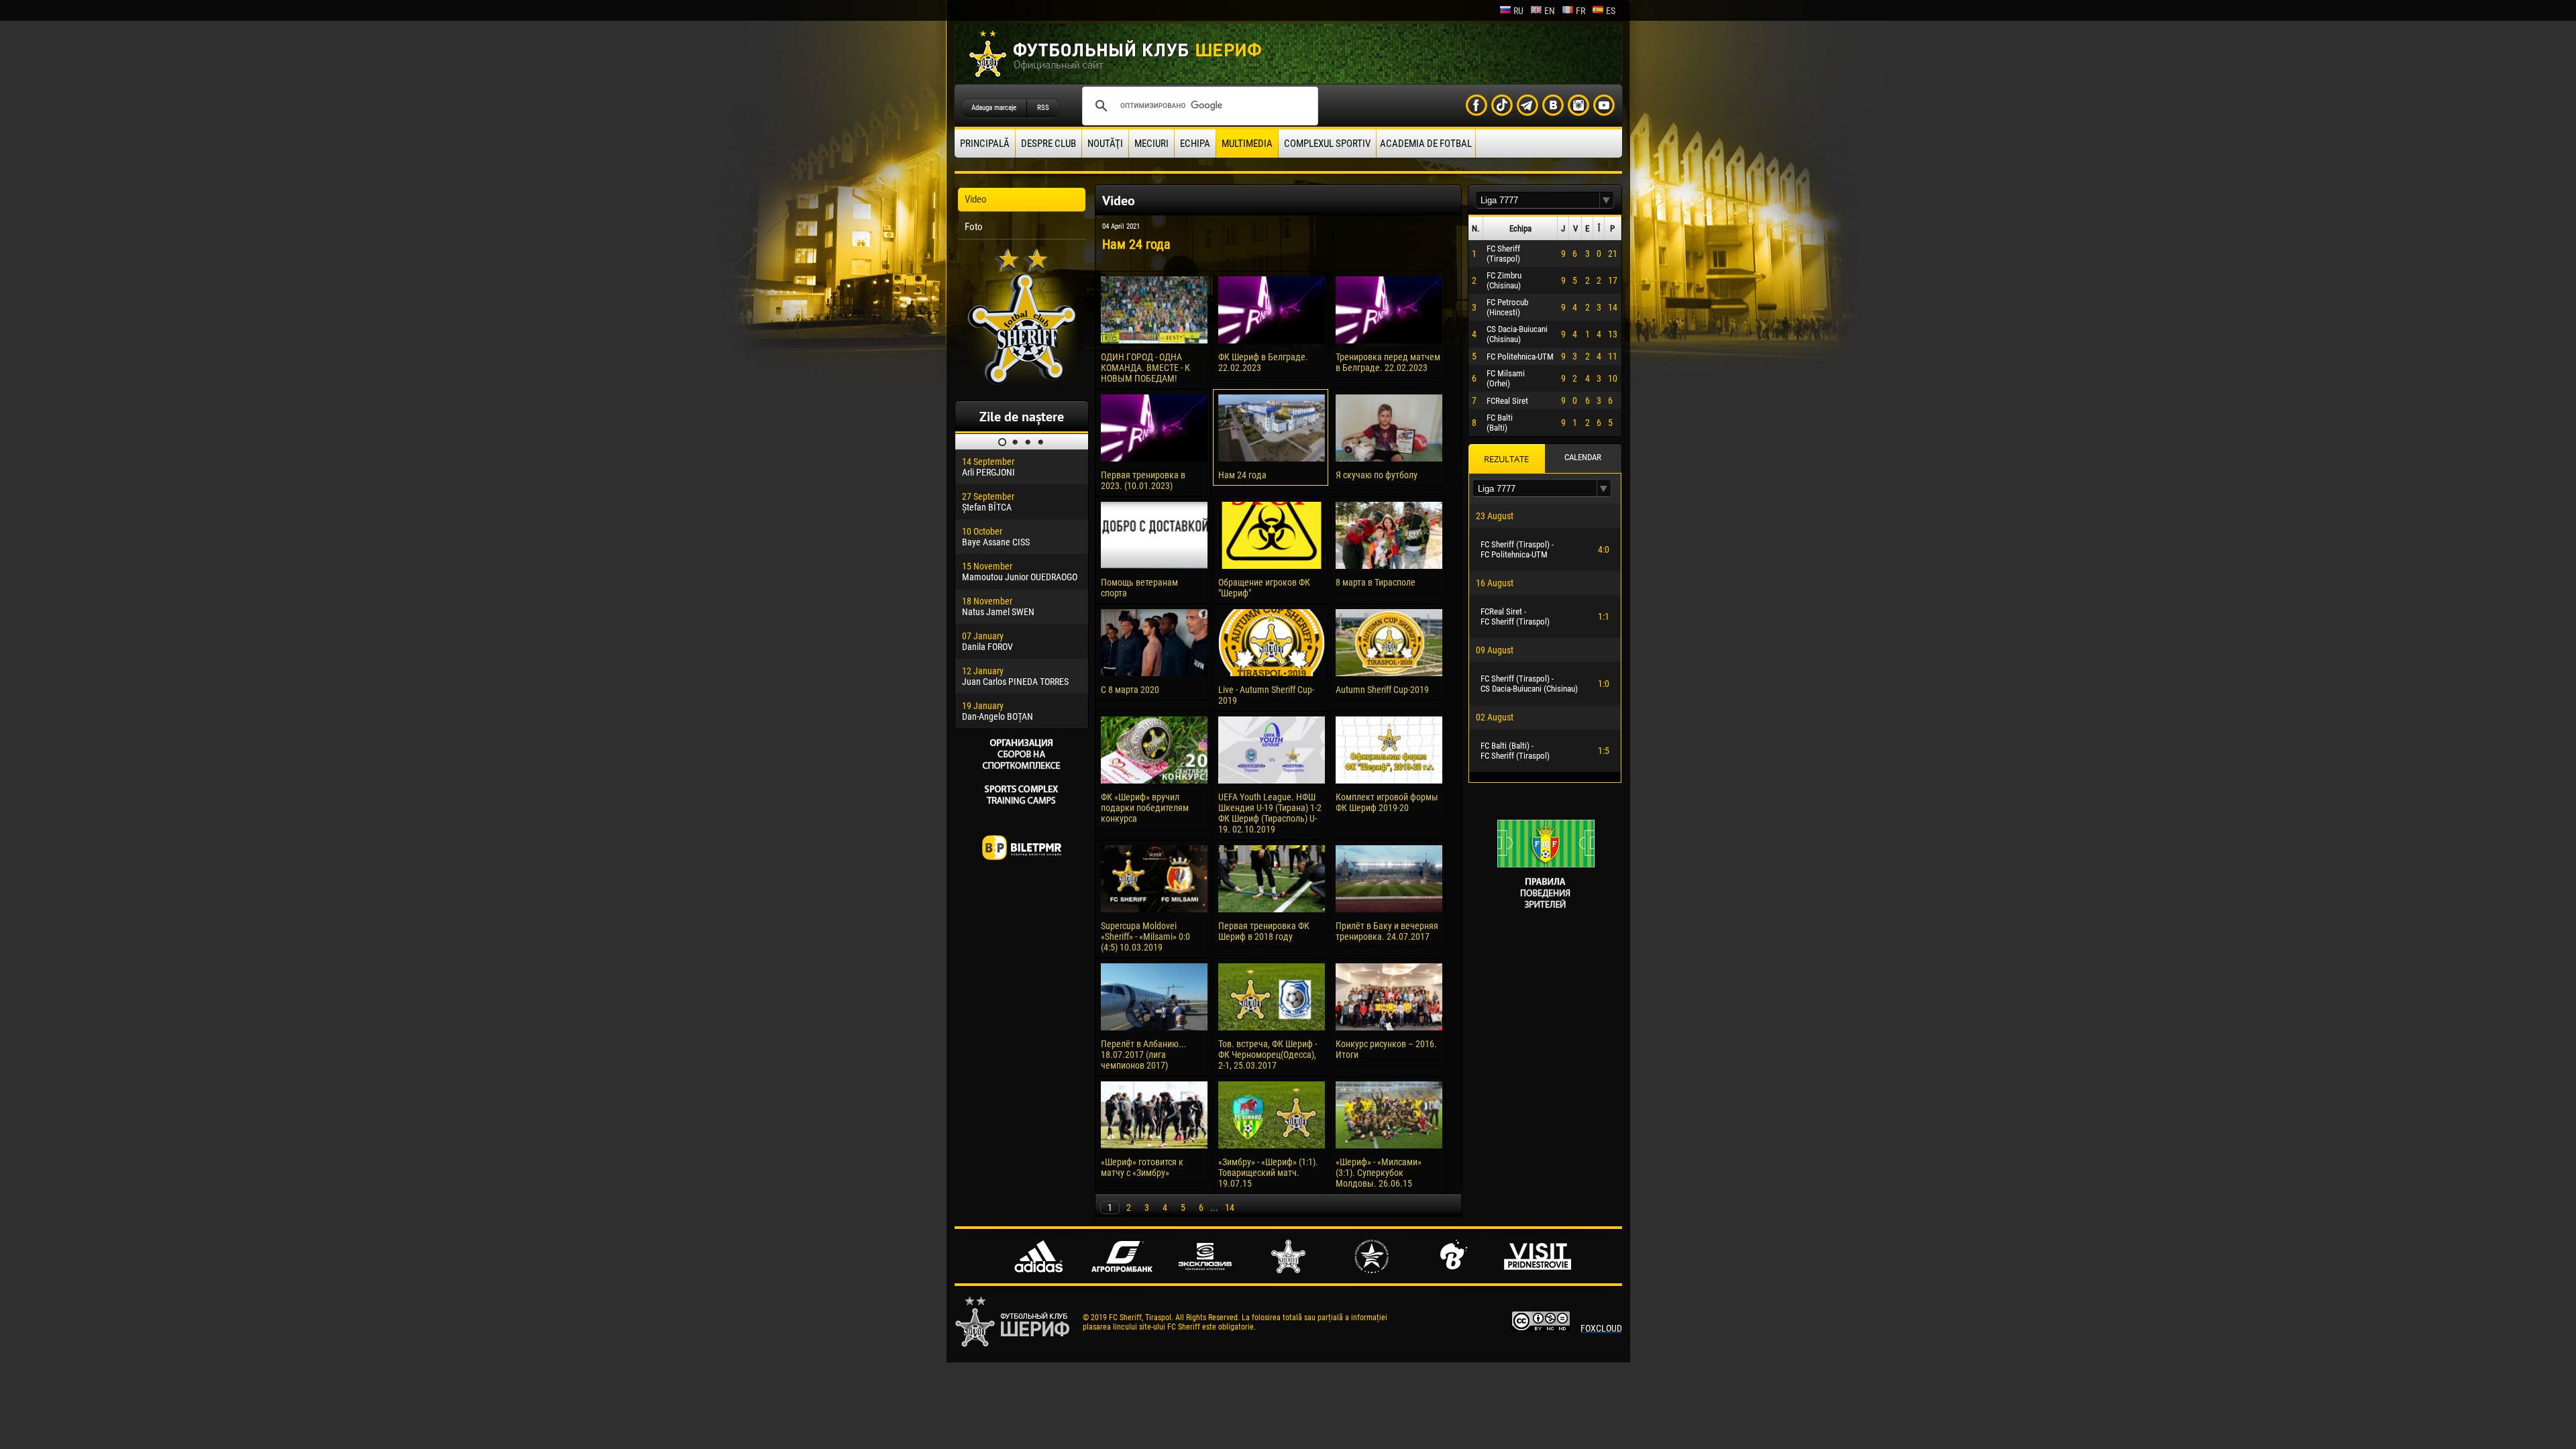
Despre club (1049, 144)
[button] (1607, 200)
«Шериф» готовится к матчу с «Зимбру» (1142, 1167)
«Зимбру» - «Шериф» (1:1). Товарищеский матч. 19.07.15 (1268, 1173)
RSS (1043, 108)
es (1611, 11)
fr (1580, 11)
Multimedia (1247, 144)
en (1550, 11)
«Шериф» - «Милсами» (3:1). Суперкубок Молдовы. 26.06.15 (1379, 1173)
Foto (974, 227)
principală (985, 144)
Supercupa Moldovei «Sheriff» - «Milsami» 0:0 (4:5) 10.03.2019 (1145, 936)
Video (976, 199)
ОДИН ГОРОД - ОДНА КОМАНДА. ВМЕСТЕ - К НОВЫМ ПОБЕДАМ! (1145, 368)
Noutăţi (1105, 144)
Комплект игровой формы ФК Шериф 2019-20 (1387, 802)
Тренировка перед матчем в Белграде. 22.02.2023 (1388, 362)
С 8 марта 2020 (1130, 690)
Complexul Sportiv (1327, 144)
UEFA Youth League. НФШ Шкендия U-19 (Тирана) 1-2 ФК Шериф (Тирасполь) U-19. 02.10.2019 (1270, 813)
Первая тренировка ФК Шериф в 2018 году (1264, 931)
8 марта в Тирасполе (1376, 582)
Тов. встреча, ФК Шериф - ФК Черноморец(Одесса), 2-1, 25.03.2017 (1268, 1055)
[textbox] (1538, 200)
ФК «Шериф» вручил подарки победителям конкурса (1145, 808)
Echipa (1195, 144)
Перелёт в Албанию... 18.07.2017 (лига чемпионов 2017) (1144, 1055)
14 (1230, 1207)
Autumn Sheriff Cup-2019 (1382, 690)
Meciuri (1151, 144)
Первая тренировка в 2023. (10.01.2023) (1143, 480)
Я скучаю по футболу (1377, 475)
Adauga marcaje (994, 108)
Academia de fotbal (1426, 144)
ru (1518, 11)
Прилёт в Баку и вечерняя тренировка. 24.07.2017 (1387, 931)
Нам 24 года (1242, 475)
